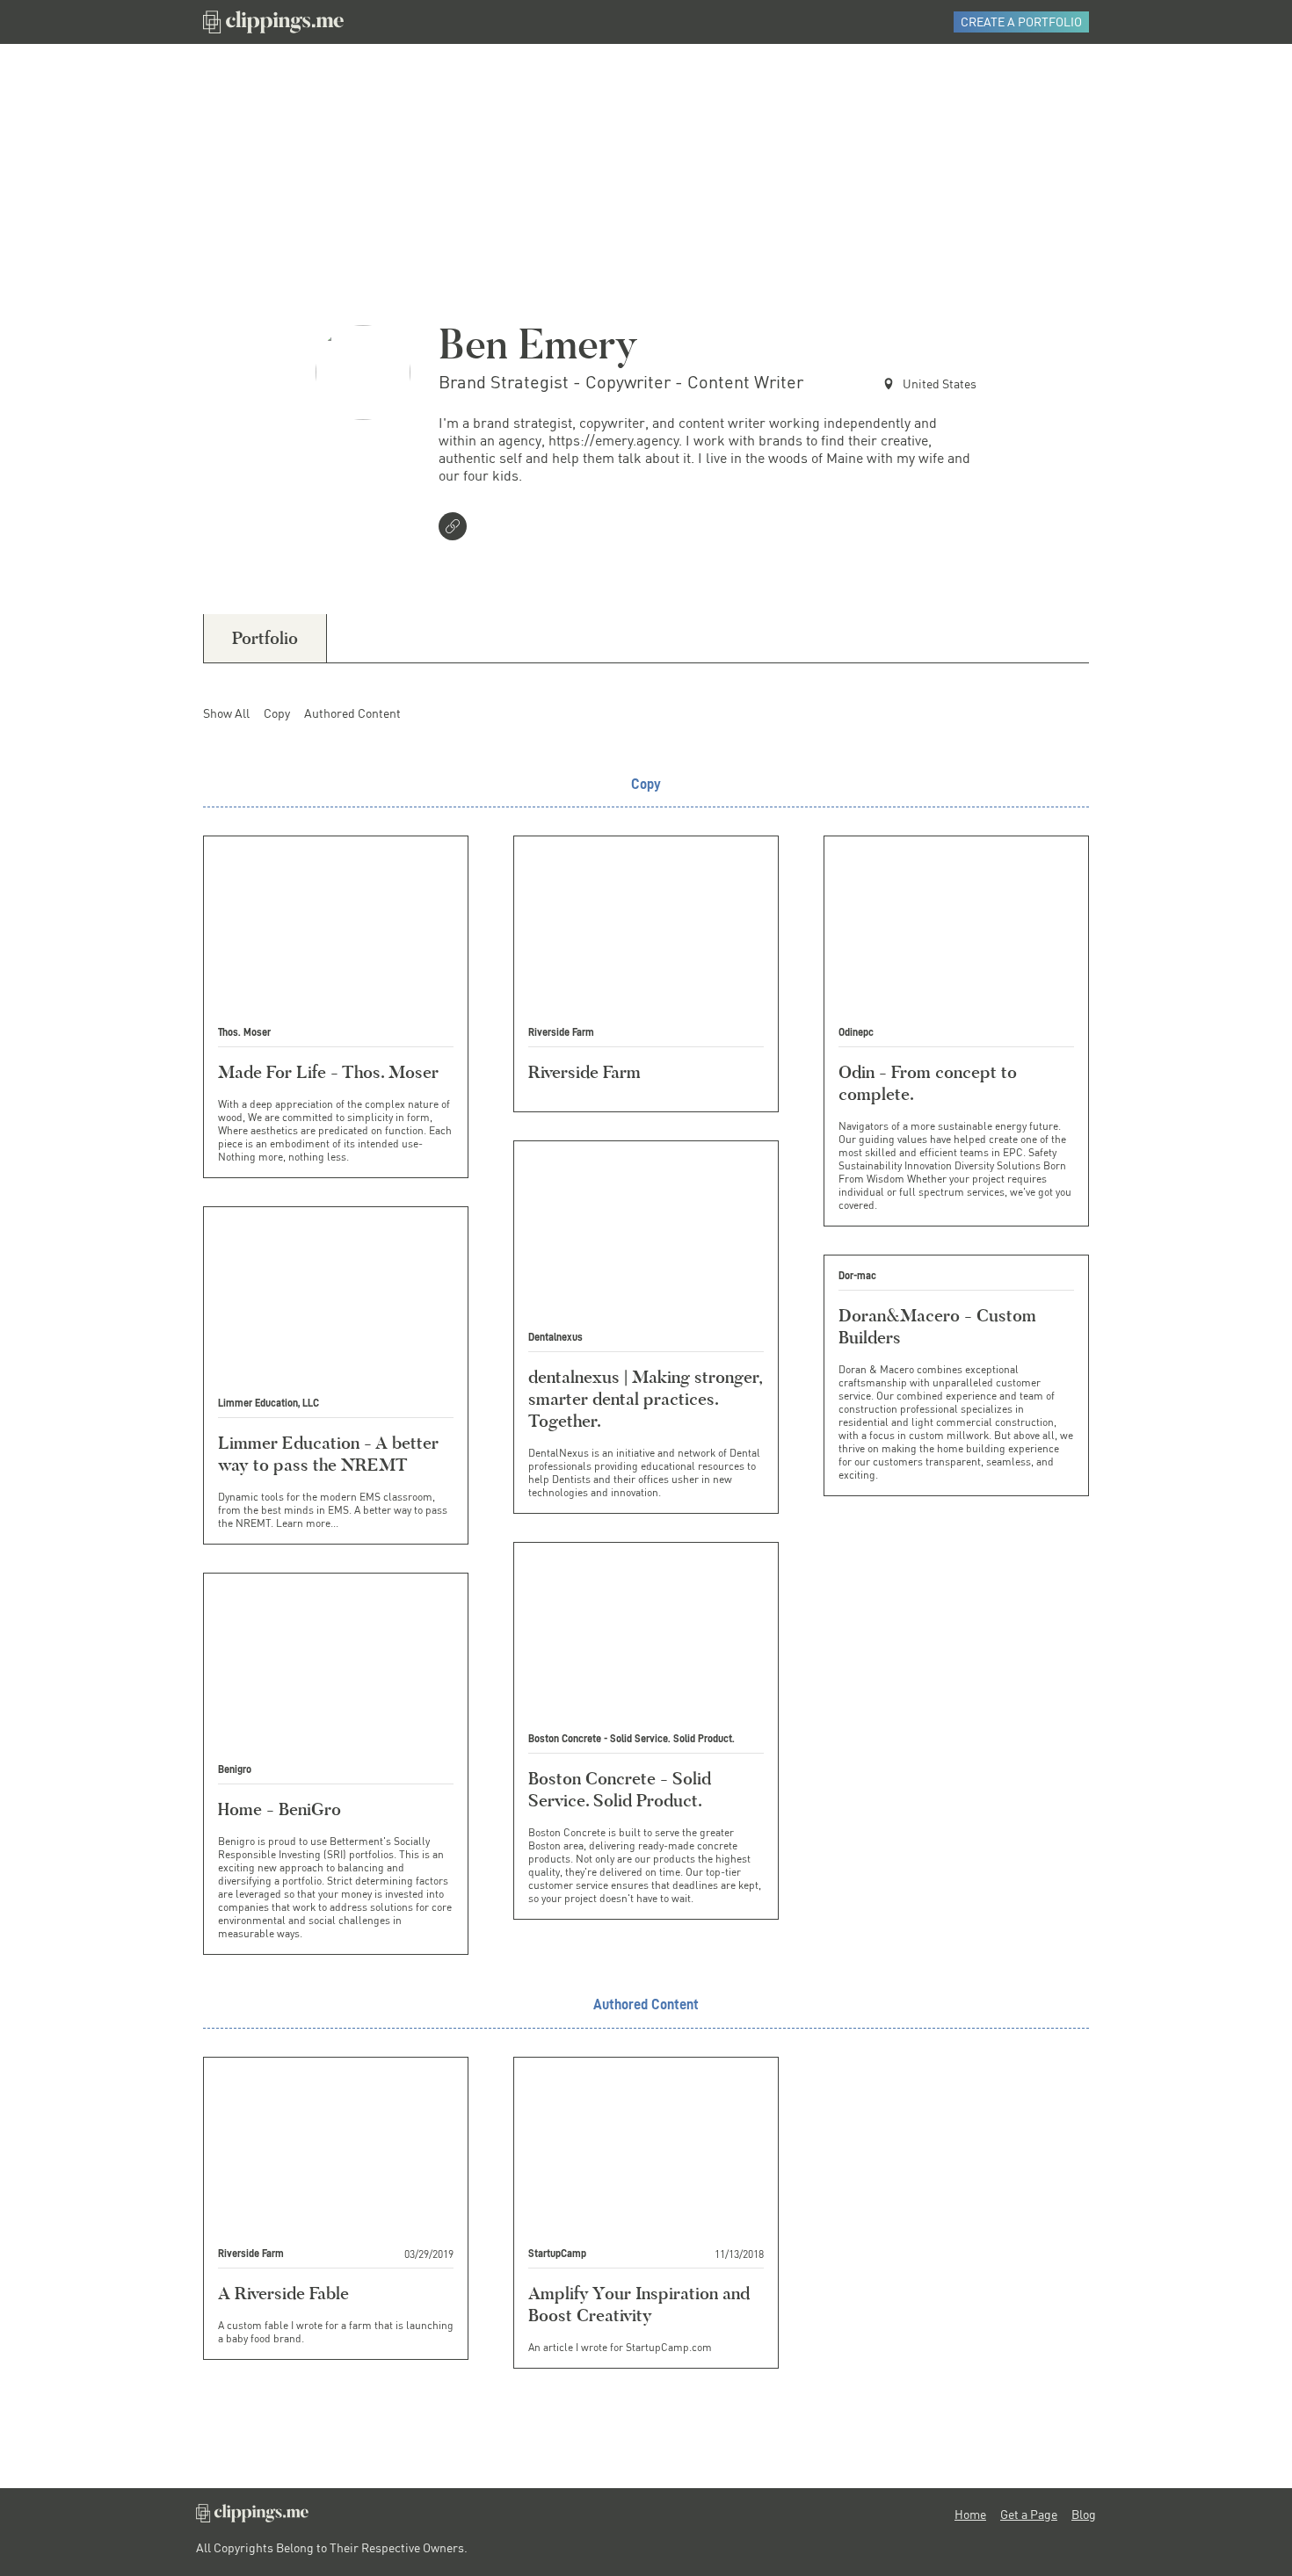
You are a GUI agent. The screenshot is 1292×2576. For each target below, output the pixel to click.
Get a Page (1029, 2514)
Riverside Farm (584, 1072)
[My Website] (456, 528)
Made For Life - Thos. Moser (328, 1072)
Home (970, 2514)
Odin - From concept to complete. (928, 1083)
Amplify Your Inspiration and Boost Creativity (639, 2304)
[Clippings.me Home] (252, 2518)
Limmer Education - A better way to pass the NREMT (328, 1454)
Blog (1084, 2514)
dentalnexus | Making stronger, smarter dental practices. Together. (645, 1399)
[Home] (273, 22)
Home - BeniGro (279, 1809)
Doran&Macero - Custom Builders (937, 1326)
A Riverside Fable (283, 2293)
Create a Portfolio (1021, 22)
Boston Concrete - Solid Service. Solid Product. (620, 1789)
